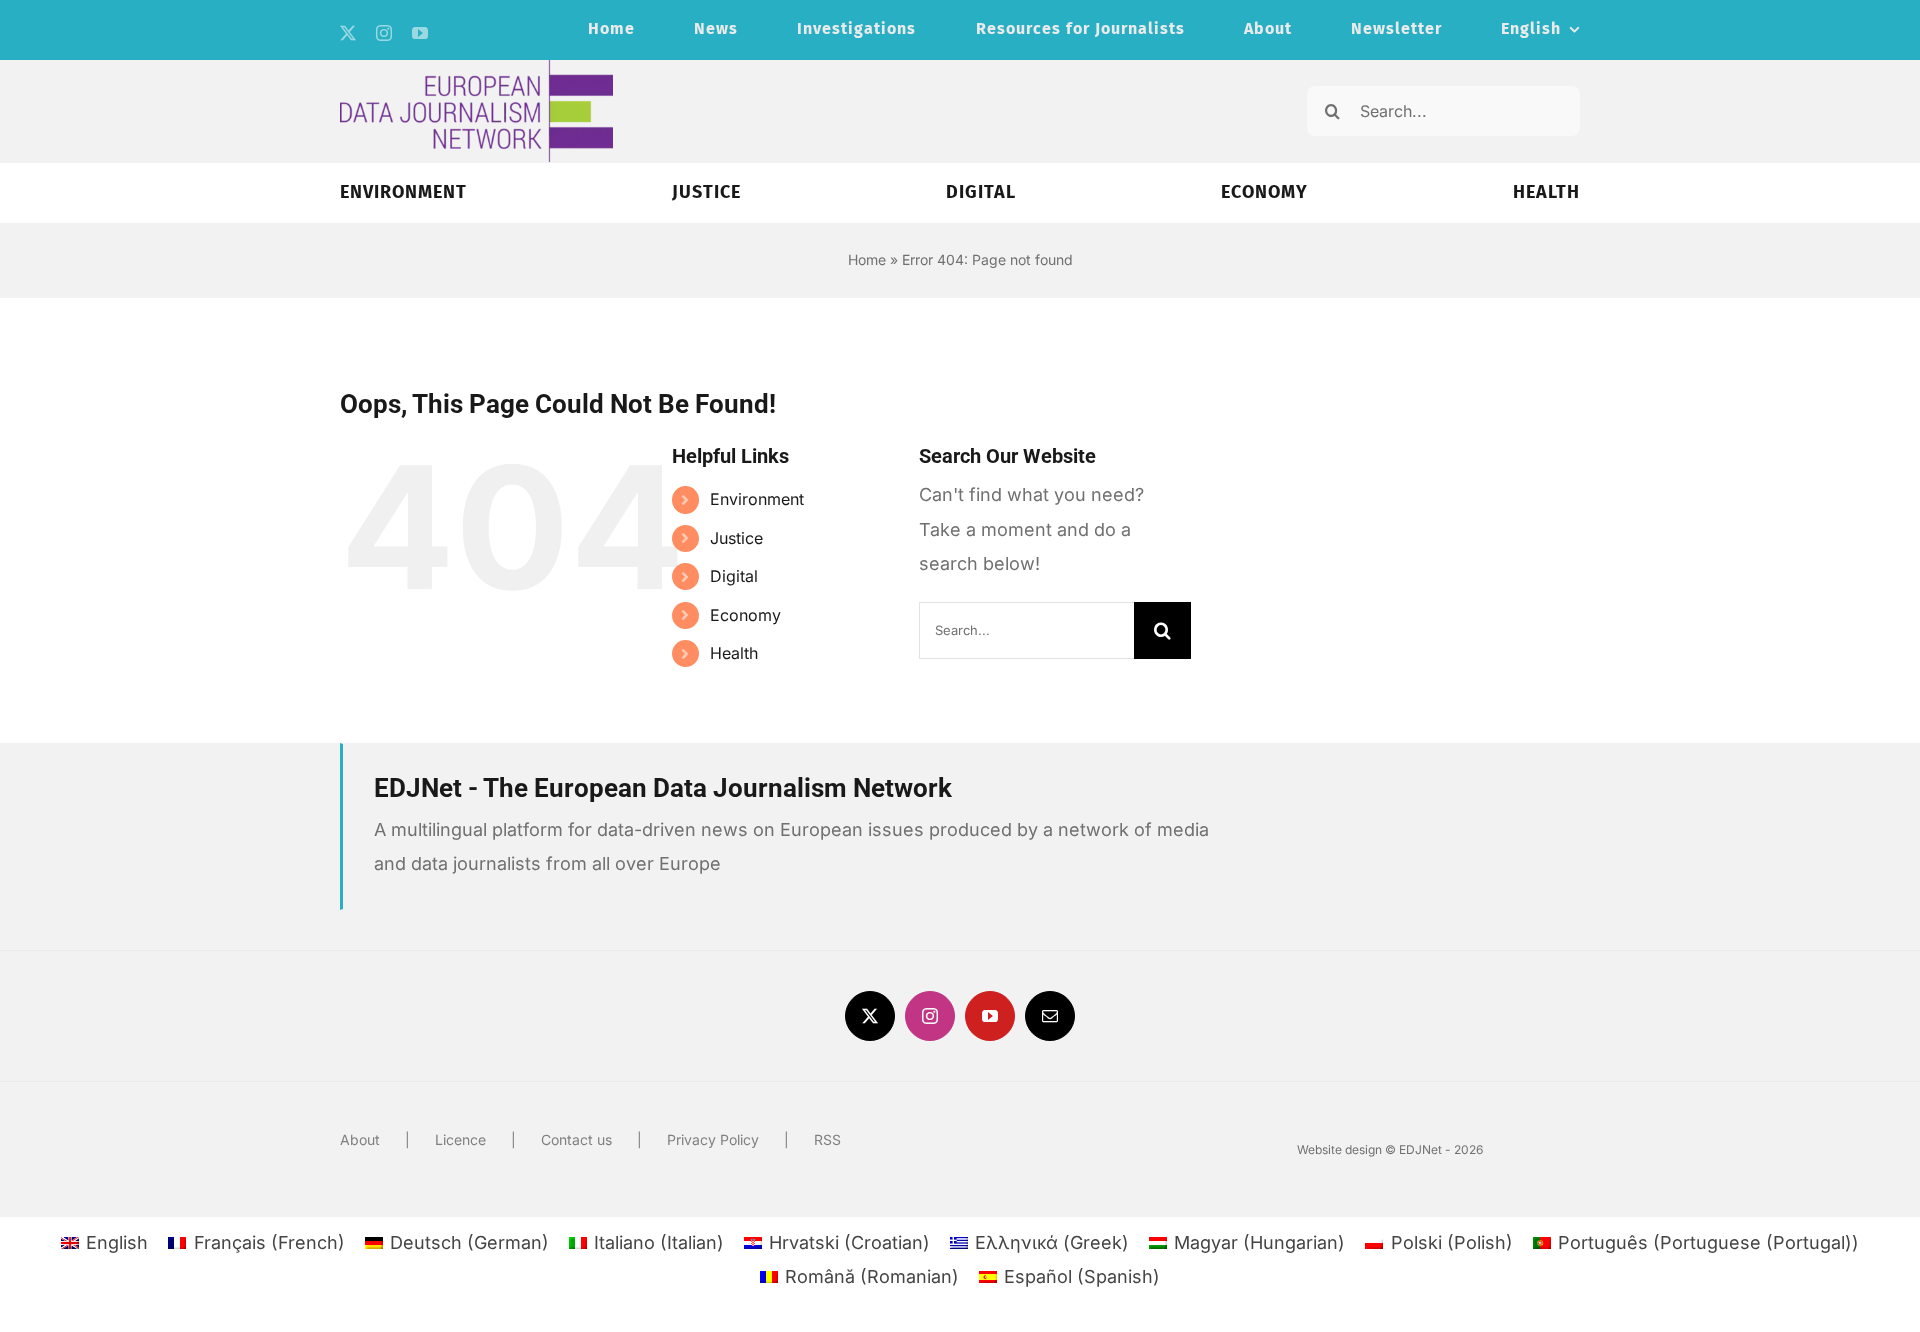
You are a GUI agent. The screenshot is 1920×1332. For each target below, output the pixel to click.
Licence (460, 1139)
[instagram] (384, 33)
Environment (757, 499)
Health (734, 653)
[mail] (1050, 1016)
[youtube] (420, 33)
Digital (734, 576)
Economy (745, 615)
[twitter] (348, 33)
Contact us (576, 1139)
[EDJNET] (476, 68)
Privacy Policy (713, 1139)
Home (867, 259)
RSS (827, 1139)
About (360, 1139)
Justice (736, 538)
